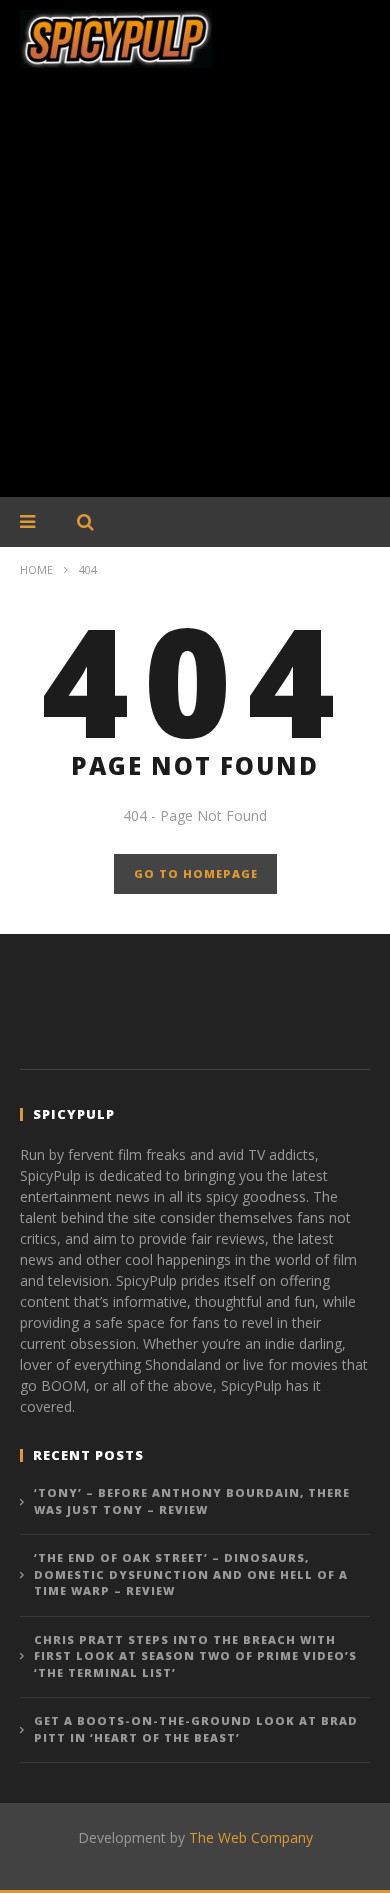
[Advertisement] (195, 293)
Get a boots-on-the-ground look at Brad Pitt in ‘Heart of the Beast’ (196, 1729)
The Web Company (251, 1837)
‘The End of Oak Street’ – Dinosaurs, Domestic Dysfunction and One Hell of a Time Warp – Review (191, 1574)
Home (36, 569)
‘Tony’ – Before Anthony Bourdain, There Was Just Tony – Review (192, 1501)
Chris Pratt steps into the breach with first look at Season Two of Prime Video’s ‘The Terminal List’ (195, 1656)
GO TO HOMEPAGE (196, 873)
